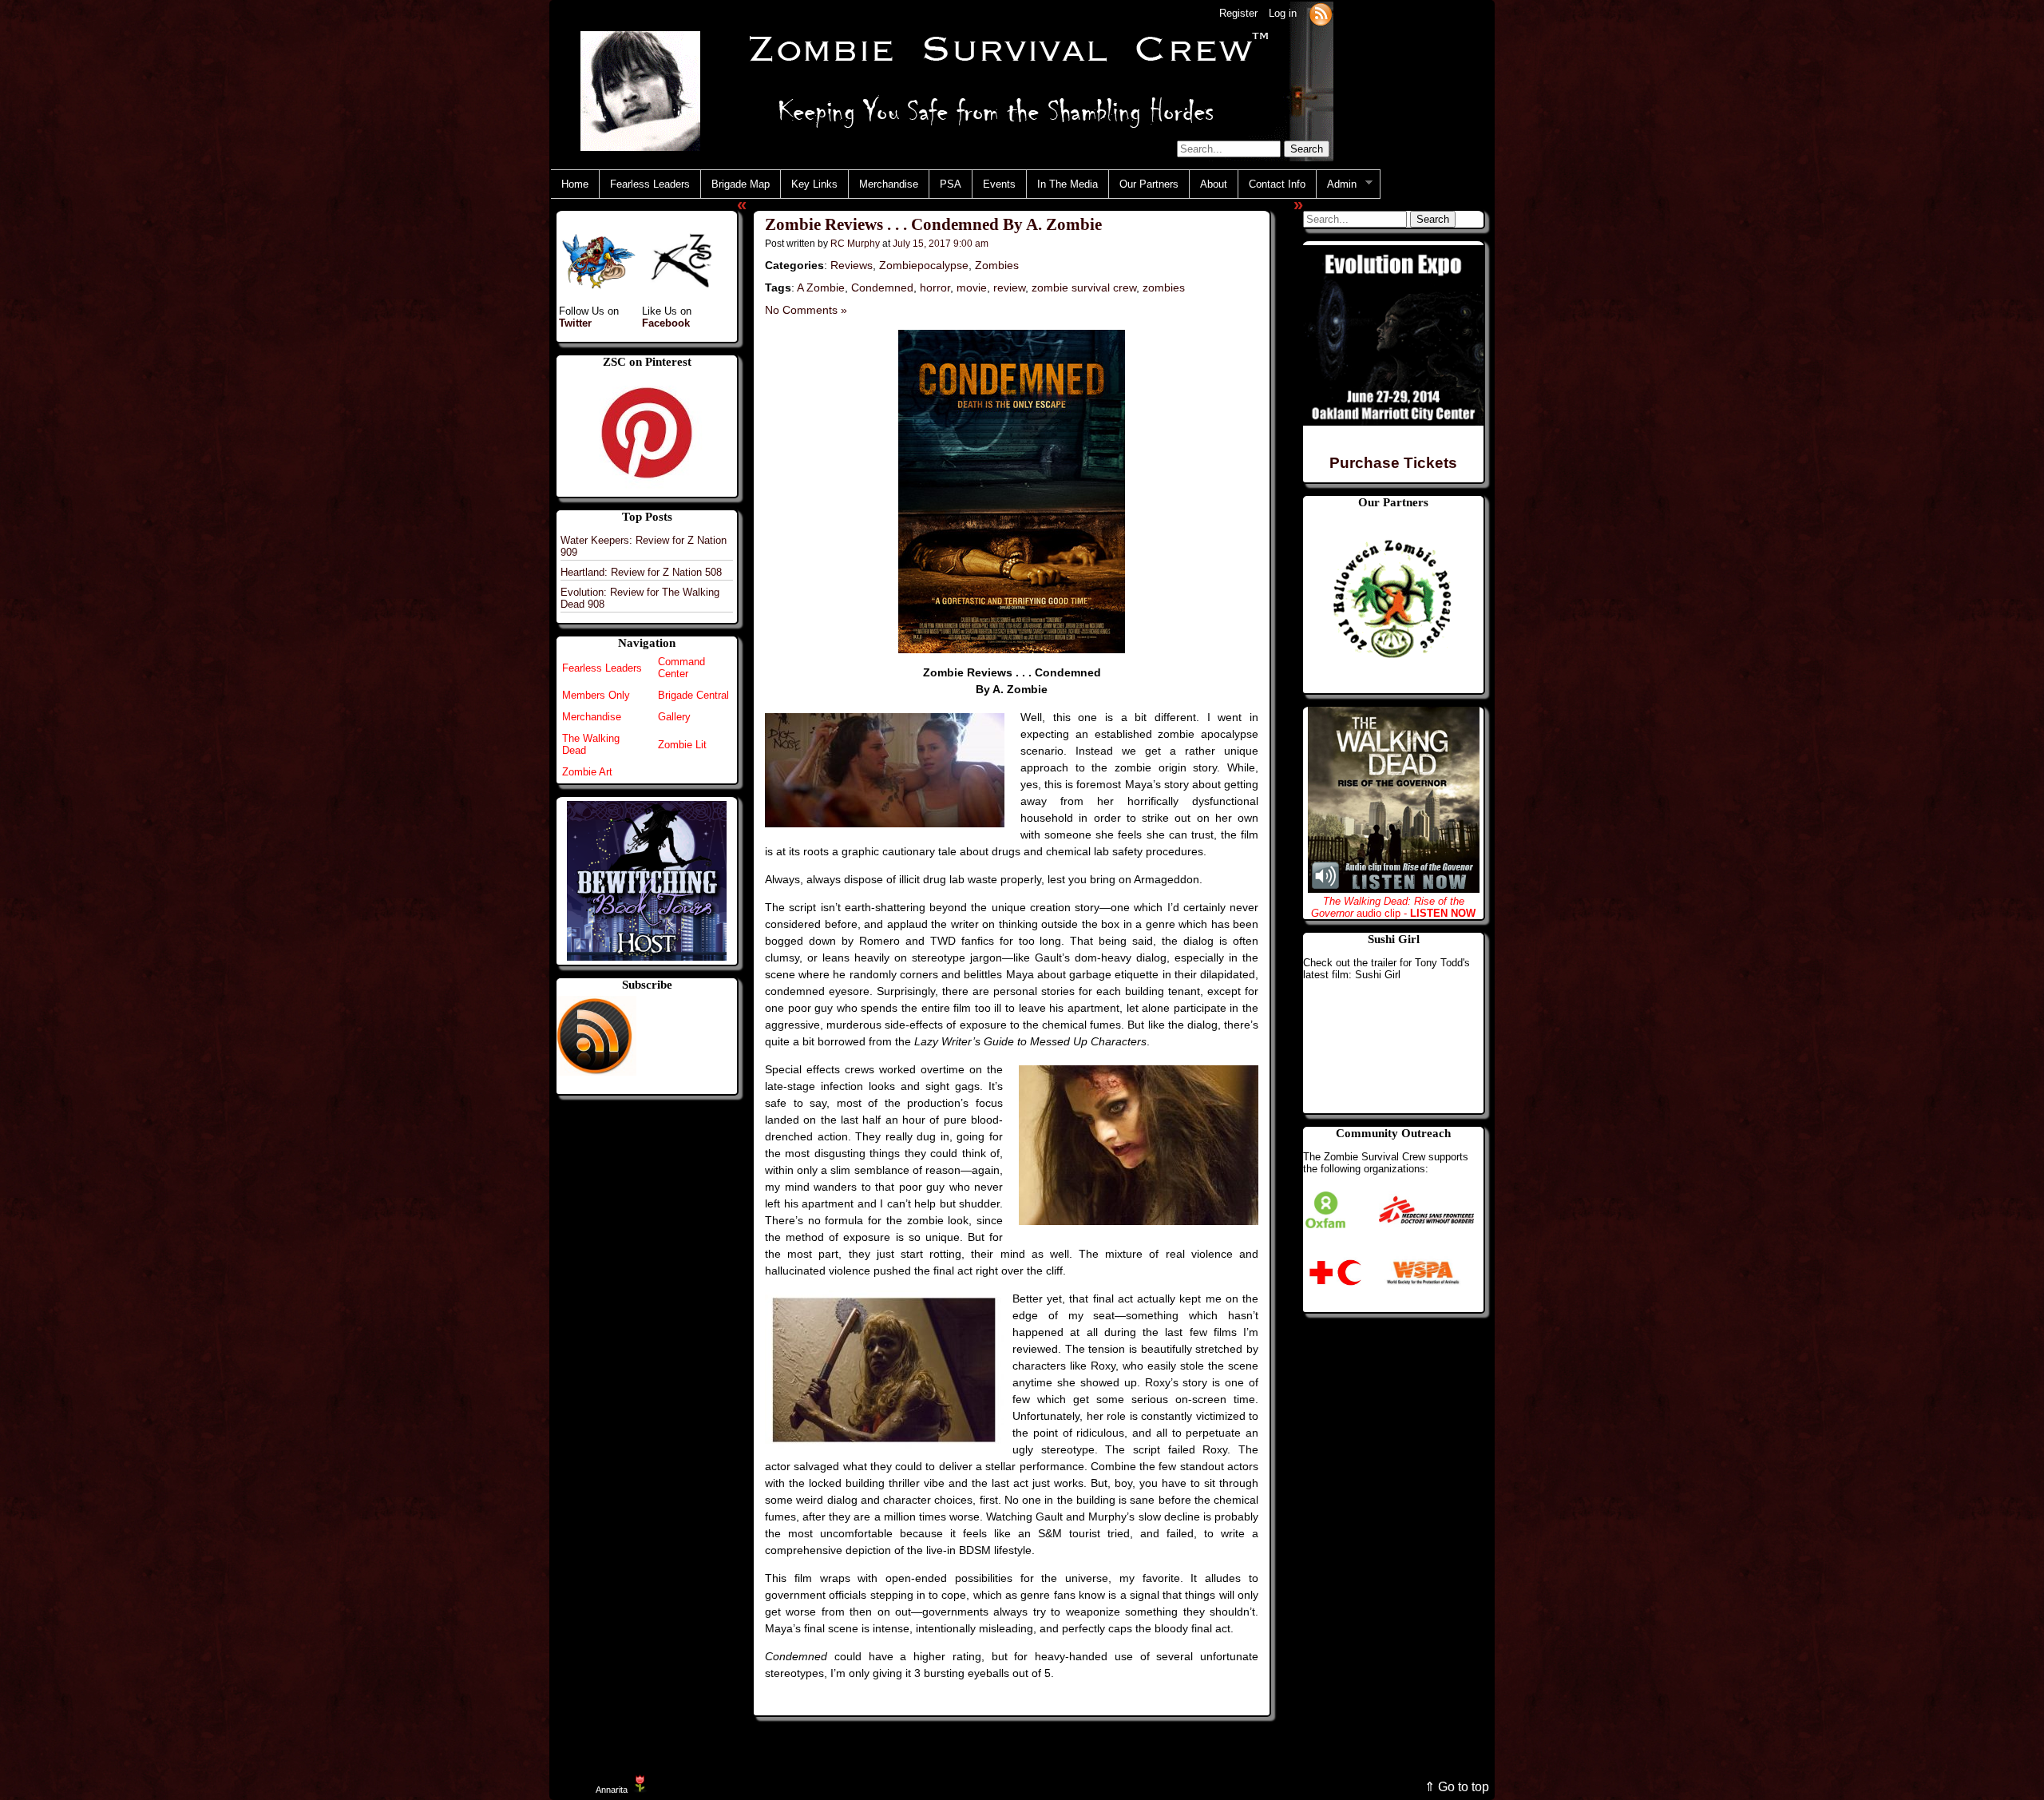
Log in (1283, 13)
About (1214, 184)
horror (935, 287)
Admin (1337, 184)
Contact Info (1277, 184)
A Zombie (821, 287)
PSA (951, 184)
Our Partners (1149, 184)
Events (999, 184)
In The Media (1068, 184)
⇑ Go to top (1457, 1787)
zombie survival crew (1084, 287)
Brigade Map (741, 184)
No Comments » (806, 310)
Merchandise (889, 184)
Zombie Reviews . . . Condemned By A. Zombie (933, 225)
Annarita (612, 1790)
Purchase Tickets (1393, 463)
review (1009, 287)
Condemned (882, 287)
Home (575, 184)
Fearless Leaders (650, 184)
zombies (1164, 287)
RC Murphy (855, 243)
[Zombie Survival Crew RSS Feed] (1321, 13)
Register (1238, 13)
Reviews (852, 265)
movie (972, 287)
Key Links (814, 184)
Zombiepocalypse (924, 265)
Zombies (997, 265)
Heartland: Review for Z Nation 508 (641, 572)
